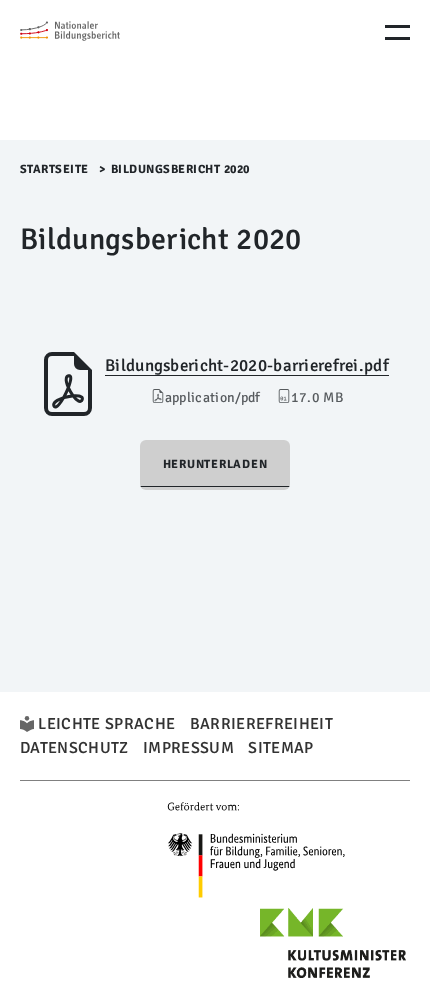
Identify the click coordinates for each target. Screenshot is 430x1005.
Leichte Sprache (106, 724)
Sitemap (280, 748)
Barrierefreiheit (261, 724)
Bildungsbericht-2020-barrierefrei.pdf (247, 365)
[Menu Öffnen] (397, 32)
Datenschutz (74, 748)
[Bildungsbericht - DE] (105, 70)
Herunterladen (215, 464)
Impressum (188, 748)
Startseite (54, 169)
